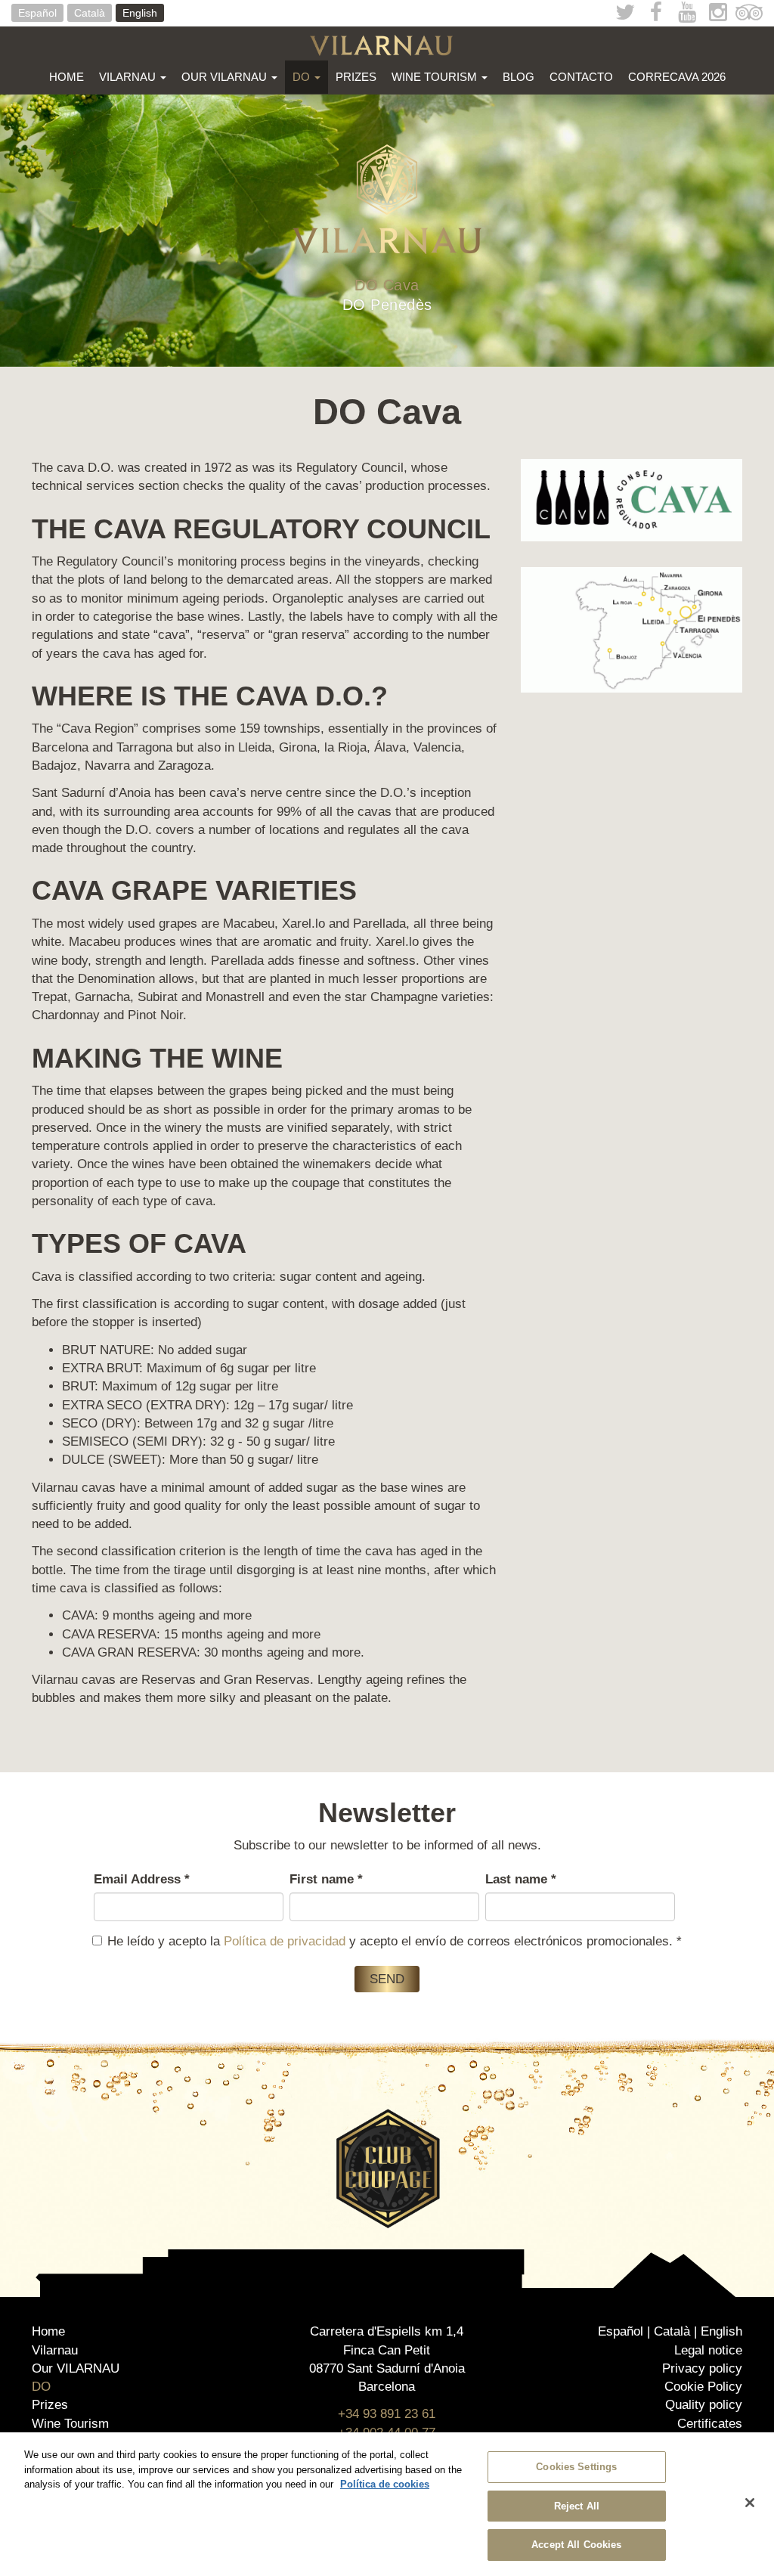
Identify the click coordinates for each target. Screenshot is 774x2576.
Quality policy (704, 2405)
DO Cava (387, 285)
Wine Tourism (436, 77)
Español (37, 13)
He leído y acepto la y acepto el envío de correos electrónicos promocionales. (395, 1941)
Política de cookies (385, 2484)
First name (326, 1879)
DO (303, 77)
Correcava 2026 (677, 77)
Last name (521, 1879)
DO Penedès (387, 305)
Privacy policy (702, 2368)
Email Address (142, 1879)
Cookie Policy (703, 2387)
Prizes (356, 77)
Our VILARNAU (226, 77)
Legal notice (708, 2350)
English (140, 13)
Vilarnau (129, 77)
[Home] (387, 45)
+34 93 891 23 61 (387, 2414)
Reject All (577, 2506)
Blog (519, 77)
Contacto (581, 77)
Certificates (710, 2424)
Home (67, 77)
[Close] (750, 2503)
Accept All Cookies (576, 2545)
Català (90, 13)
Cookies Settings (576, 2467)
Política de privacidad (285, 1941)
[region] (387, 2504)
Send (387, 1979)
